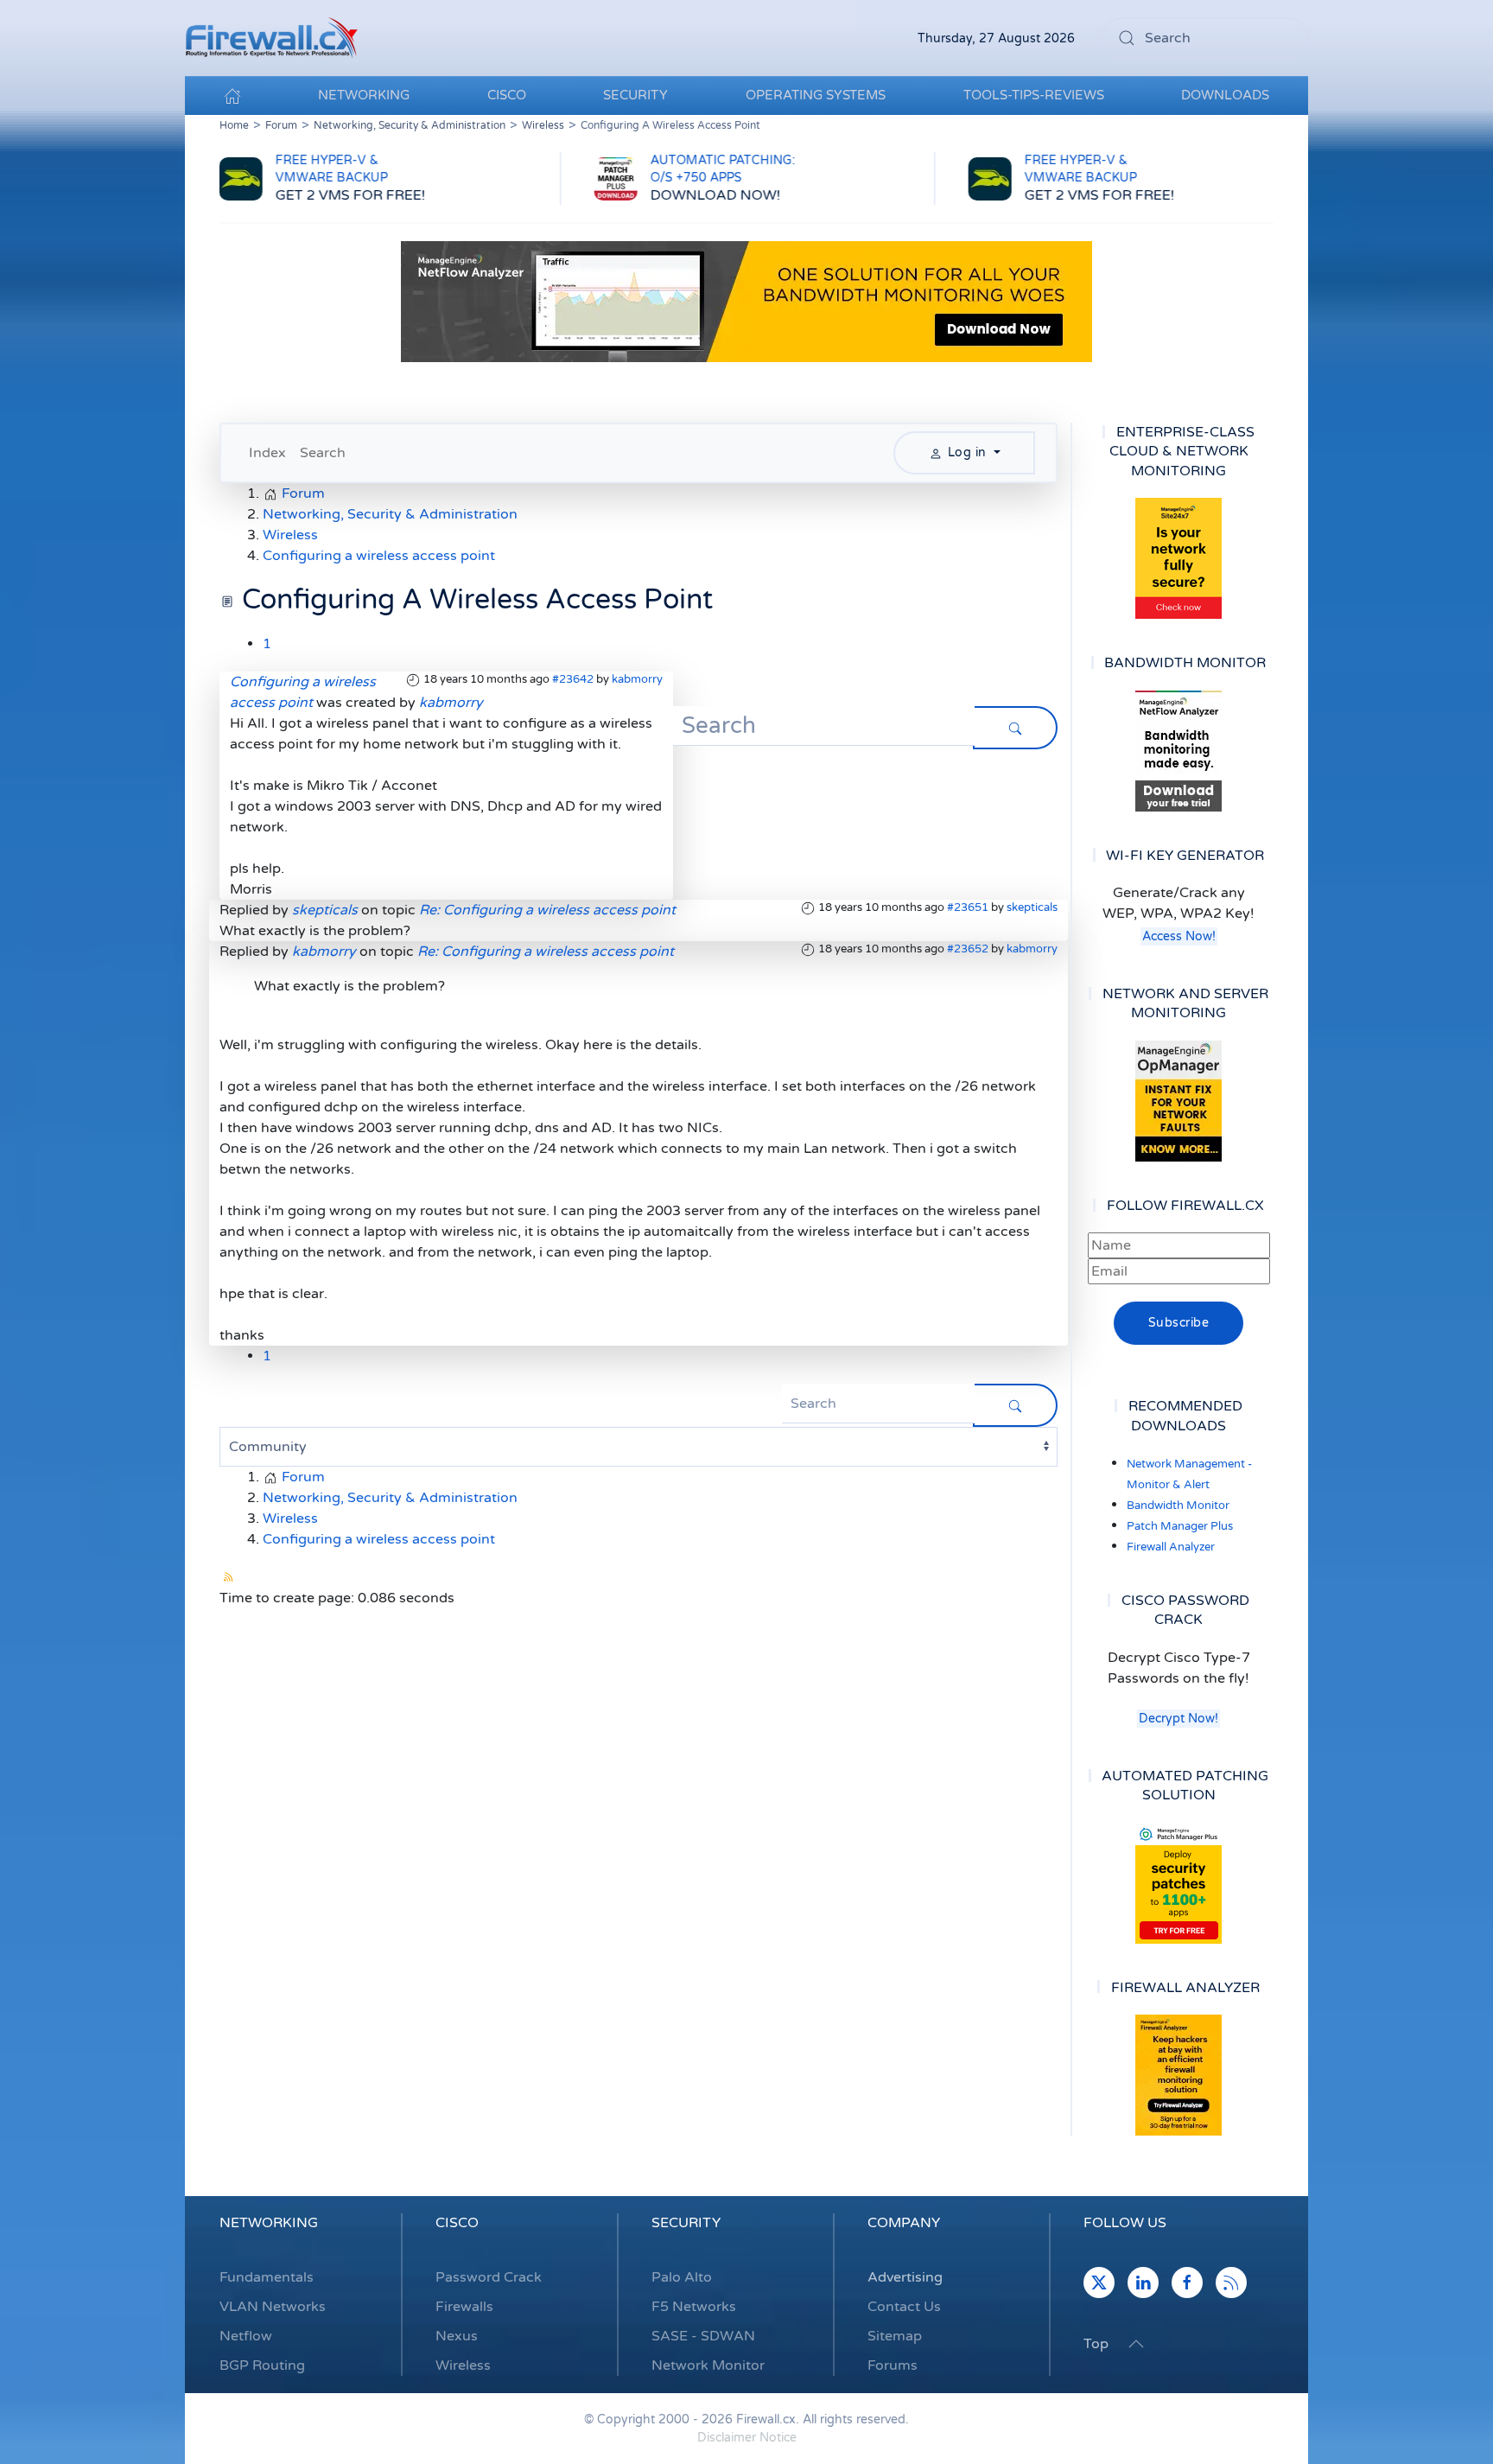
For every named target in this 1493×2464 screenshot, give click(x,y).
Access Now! (1179, 936)
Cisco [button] (507, 95)
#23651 (968, 907)
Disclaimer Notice (747, 2438)
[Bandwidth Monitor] (1179, 751)
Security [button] (635, 95)
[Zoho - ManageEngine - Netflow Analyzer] (746, 301)
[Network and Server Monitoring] (1179, 1100)
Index (267, 453)
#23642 (573, 679)
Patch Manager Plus (1180, 1526)
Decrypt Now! (1179, 1719)
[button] (1136, 2344)
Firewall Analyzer (1171, 1547)
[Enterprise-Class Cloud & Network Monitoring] (1179, 558)
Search (323, 453)
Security (686, 2223)
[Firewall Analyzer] (1179, 2075)
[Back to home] (271, 38)
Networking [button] (364, 95)
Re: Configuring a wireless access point (547, 910)
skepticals (1032, 907)
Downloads (1225, 95)
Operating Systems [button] (816, 95)
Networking (269, 2223)
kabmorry (637, 679)
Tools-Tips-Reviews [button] (1034, 95)
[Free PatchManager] (1179, 1883)
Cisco (457, 2223)
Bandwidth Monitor (1178, 1506)
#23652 (968, 949)
